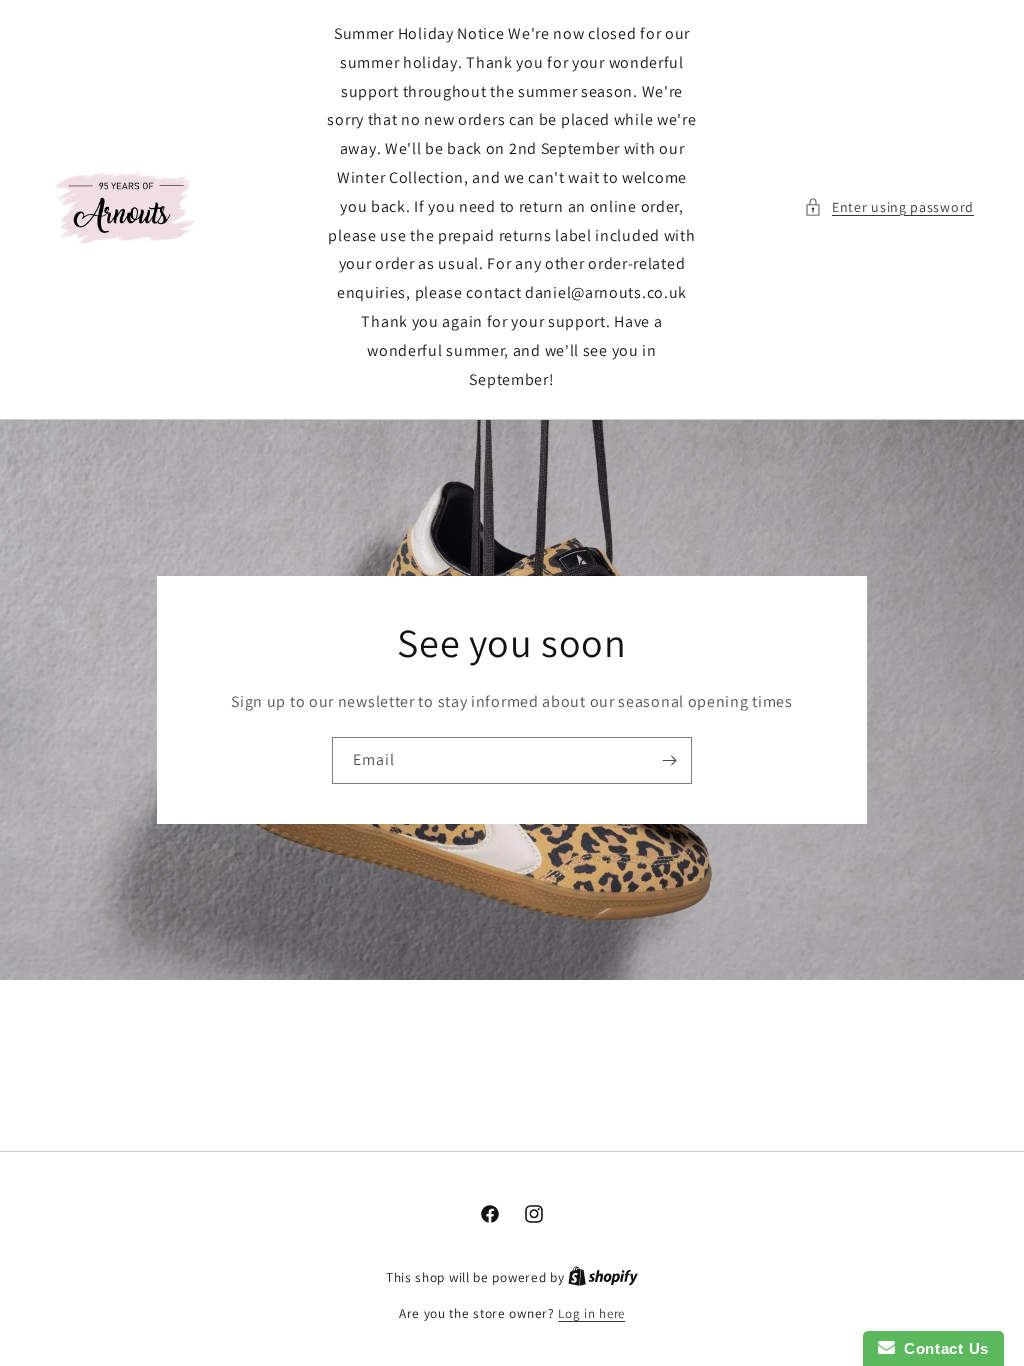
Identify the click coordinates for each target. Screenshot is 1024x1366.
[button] (889, 207)
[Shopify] (603, 1277)
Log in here (591, 1313)
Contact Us (942, 1348)
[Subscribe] (669, 760)
